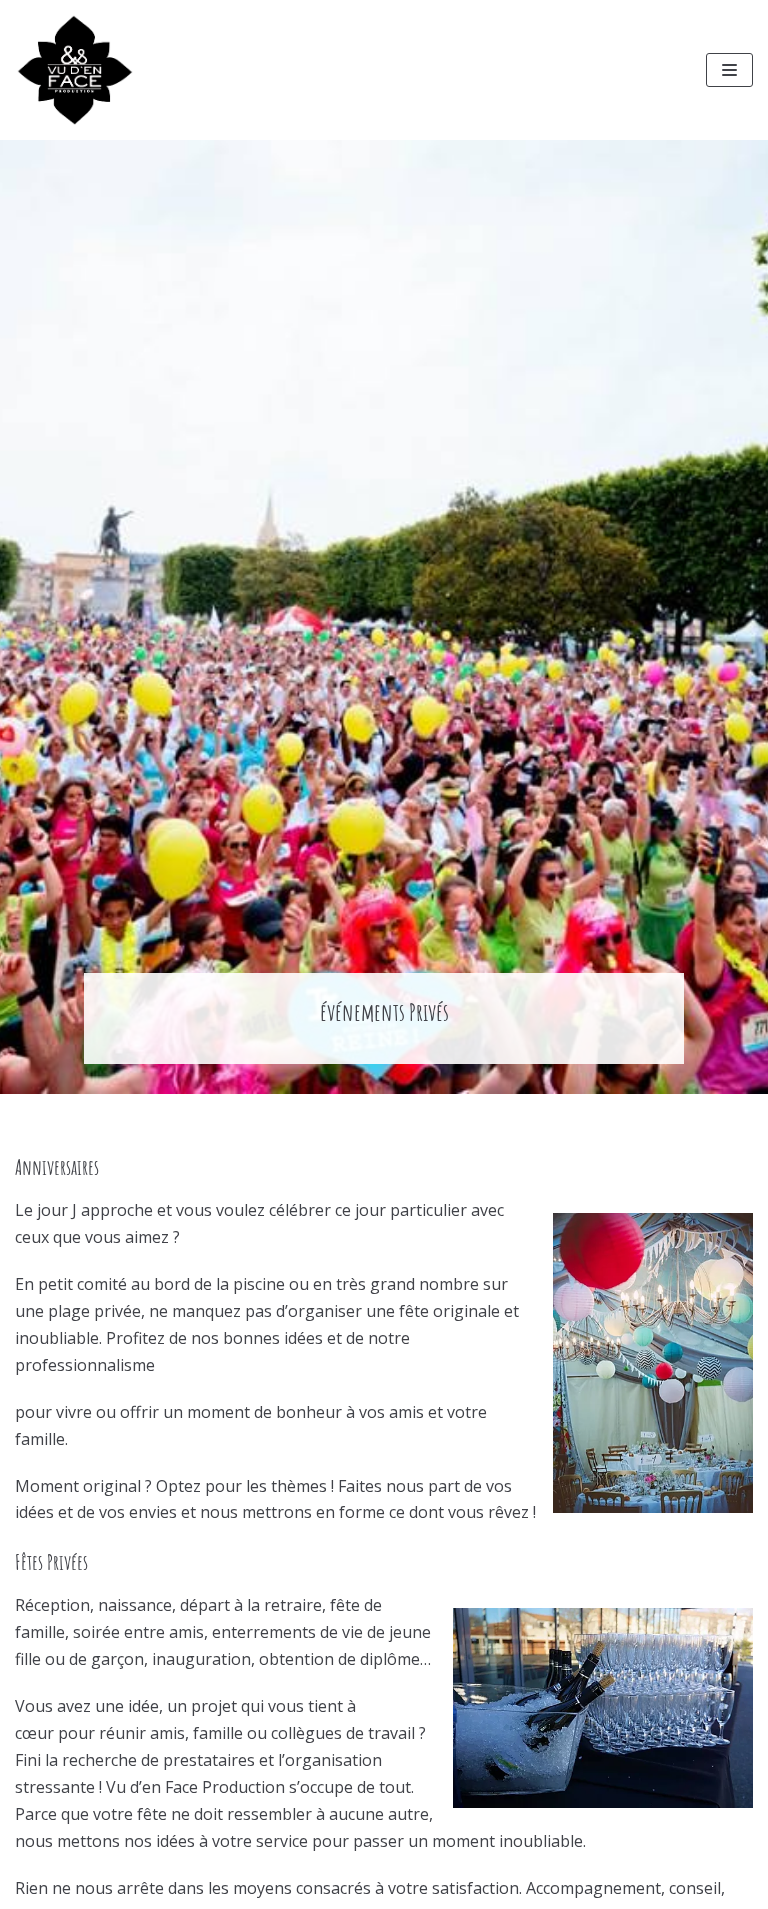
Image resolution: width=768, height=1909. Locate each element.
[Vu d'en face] (75, 70)
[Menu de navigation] (729, 70)
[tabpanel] (384, 617)
